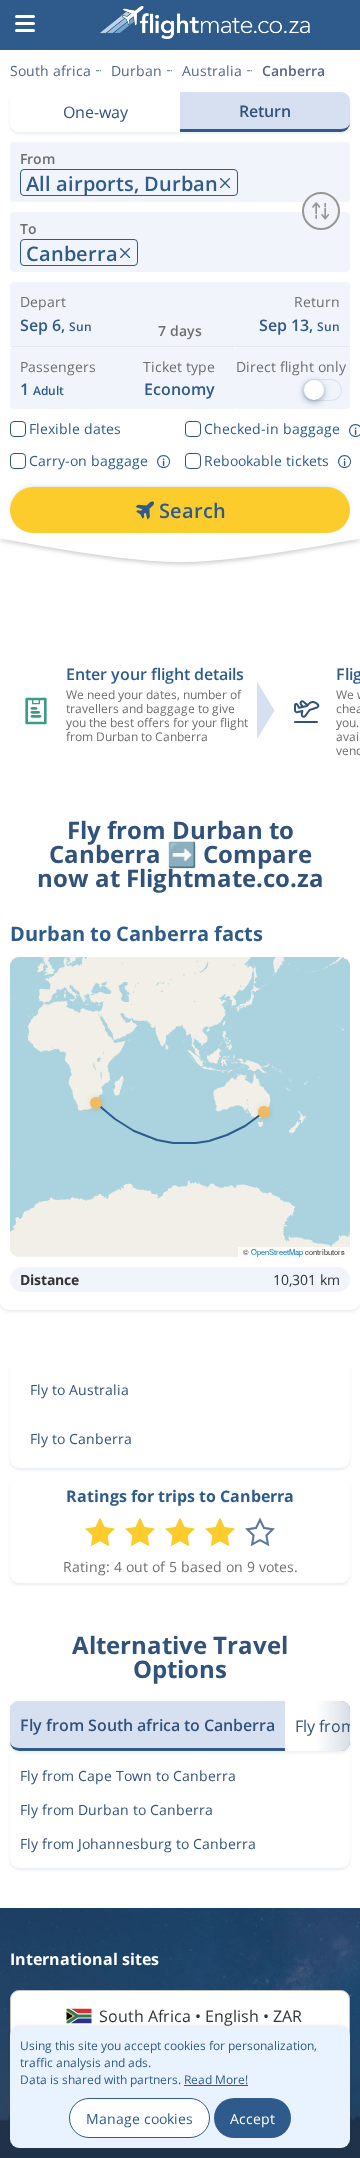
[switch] (321, 211)
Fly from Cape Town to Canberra (128, 1775)
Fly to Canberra (81, 1438)
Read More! (216, 2079)
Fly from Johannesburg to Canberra (138, 1843)
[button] (25, 25)
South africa (50, 70)
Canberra (293, 70)
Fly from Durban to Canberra (116, 1809)
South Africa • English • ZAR (200, 2016)
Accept (252, 2118)
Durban (136, 70)
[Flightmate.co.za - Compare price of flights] (205, 22)
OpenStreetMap (277, 1251)
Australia (212, 70)
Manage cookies (139, 2118)
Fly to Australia (79, 1389)
